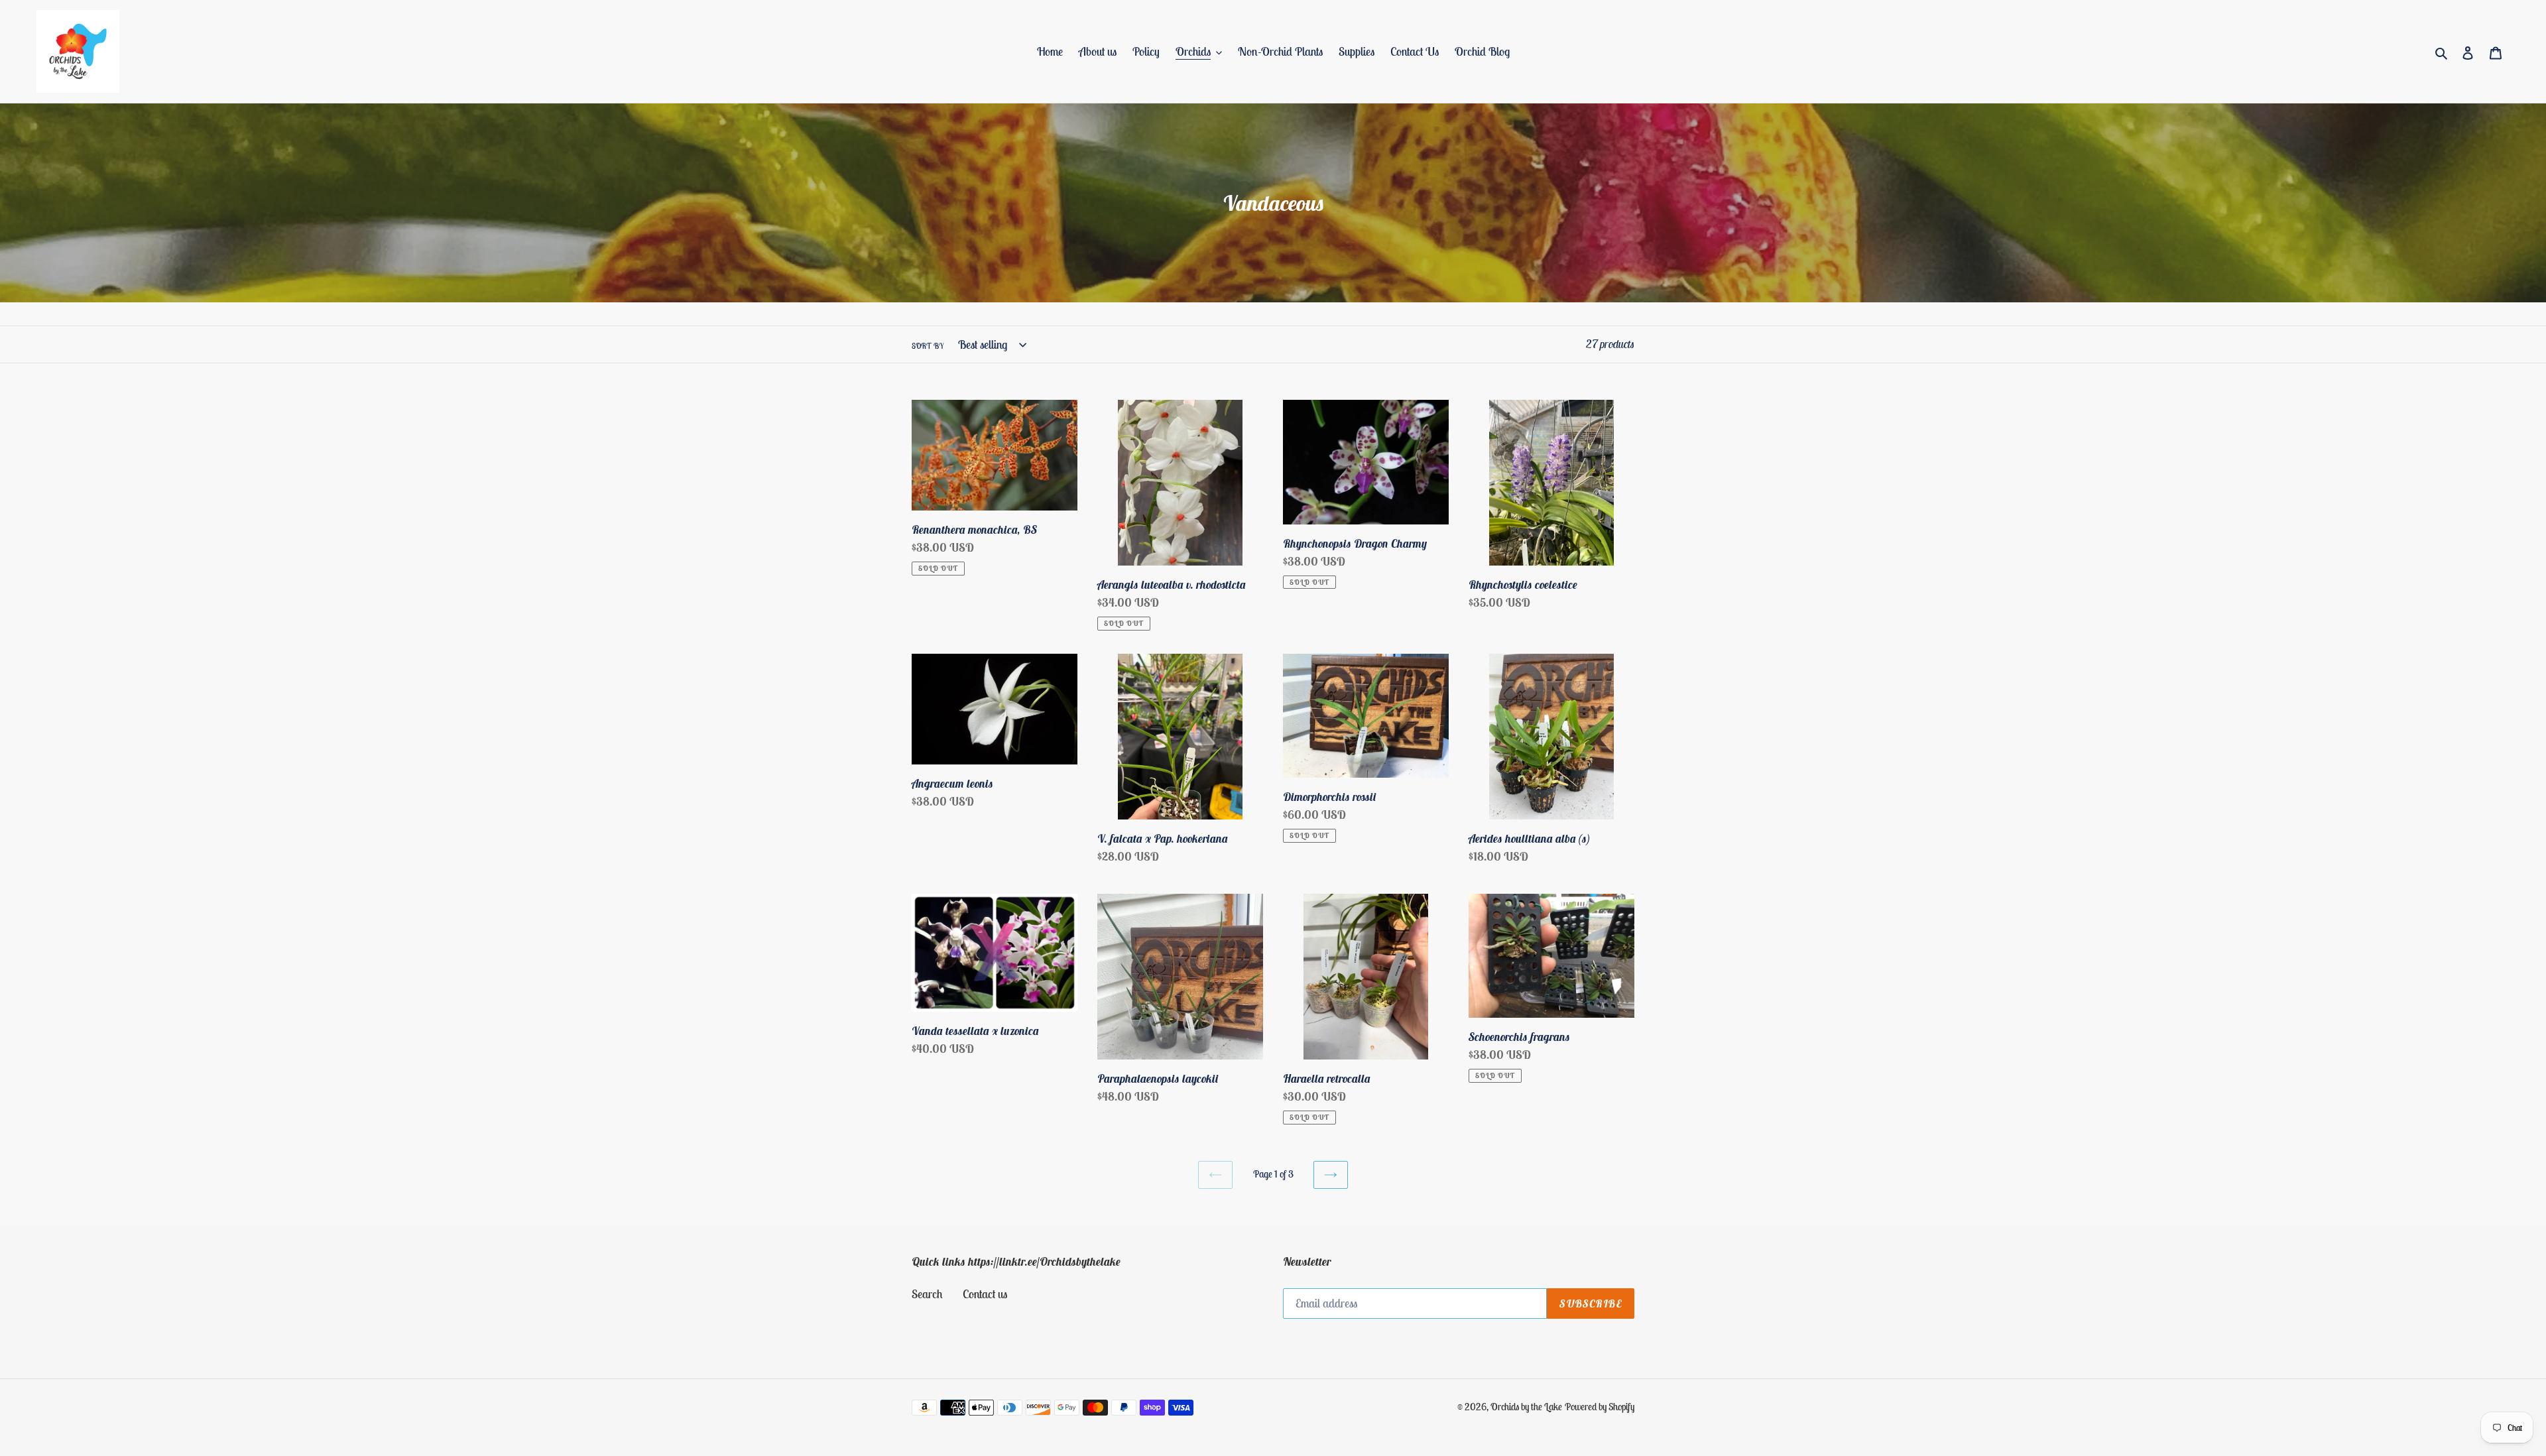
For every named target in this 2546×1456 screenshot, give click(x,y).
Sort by (928, 346)
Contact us (985, 1294)
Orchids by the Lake (1526, 1407)
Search (927, 1294)
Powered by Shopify (1600, 1407)
